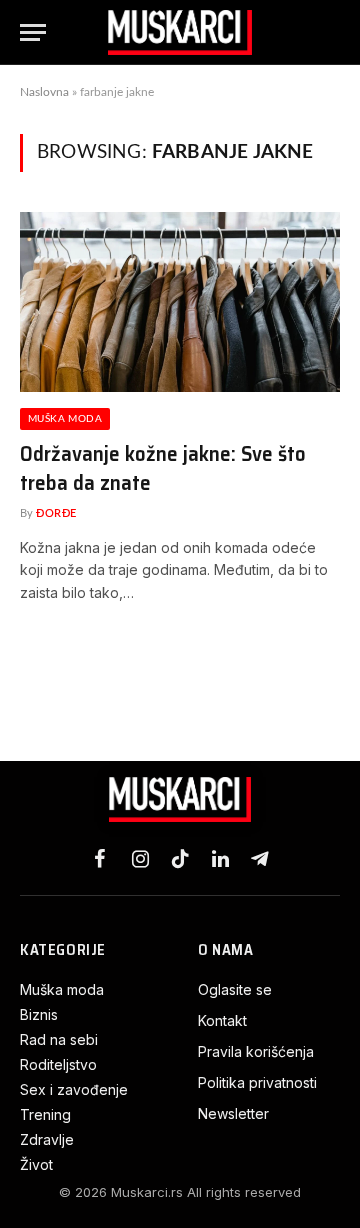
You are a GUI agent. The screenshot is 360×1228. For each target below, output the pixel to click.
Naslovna (44, 92)
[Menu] (33, 32)
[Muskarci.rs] (180, 32)
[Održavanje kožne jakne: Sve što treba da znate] (180, 302)
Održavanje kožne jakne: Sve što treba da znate (163, 468)
